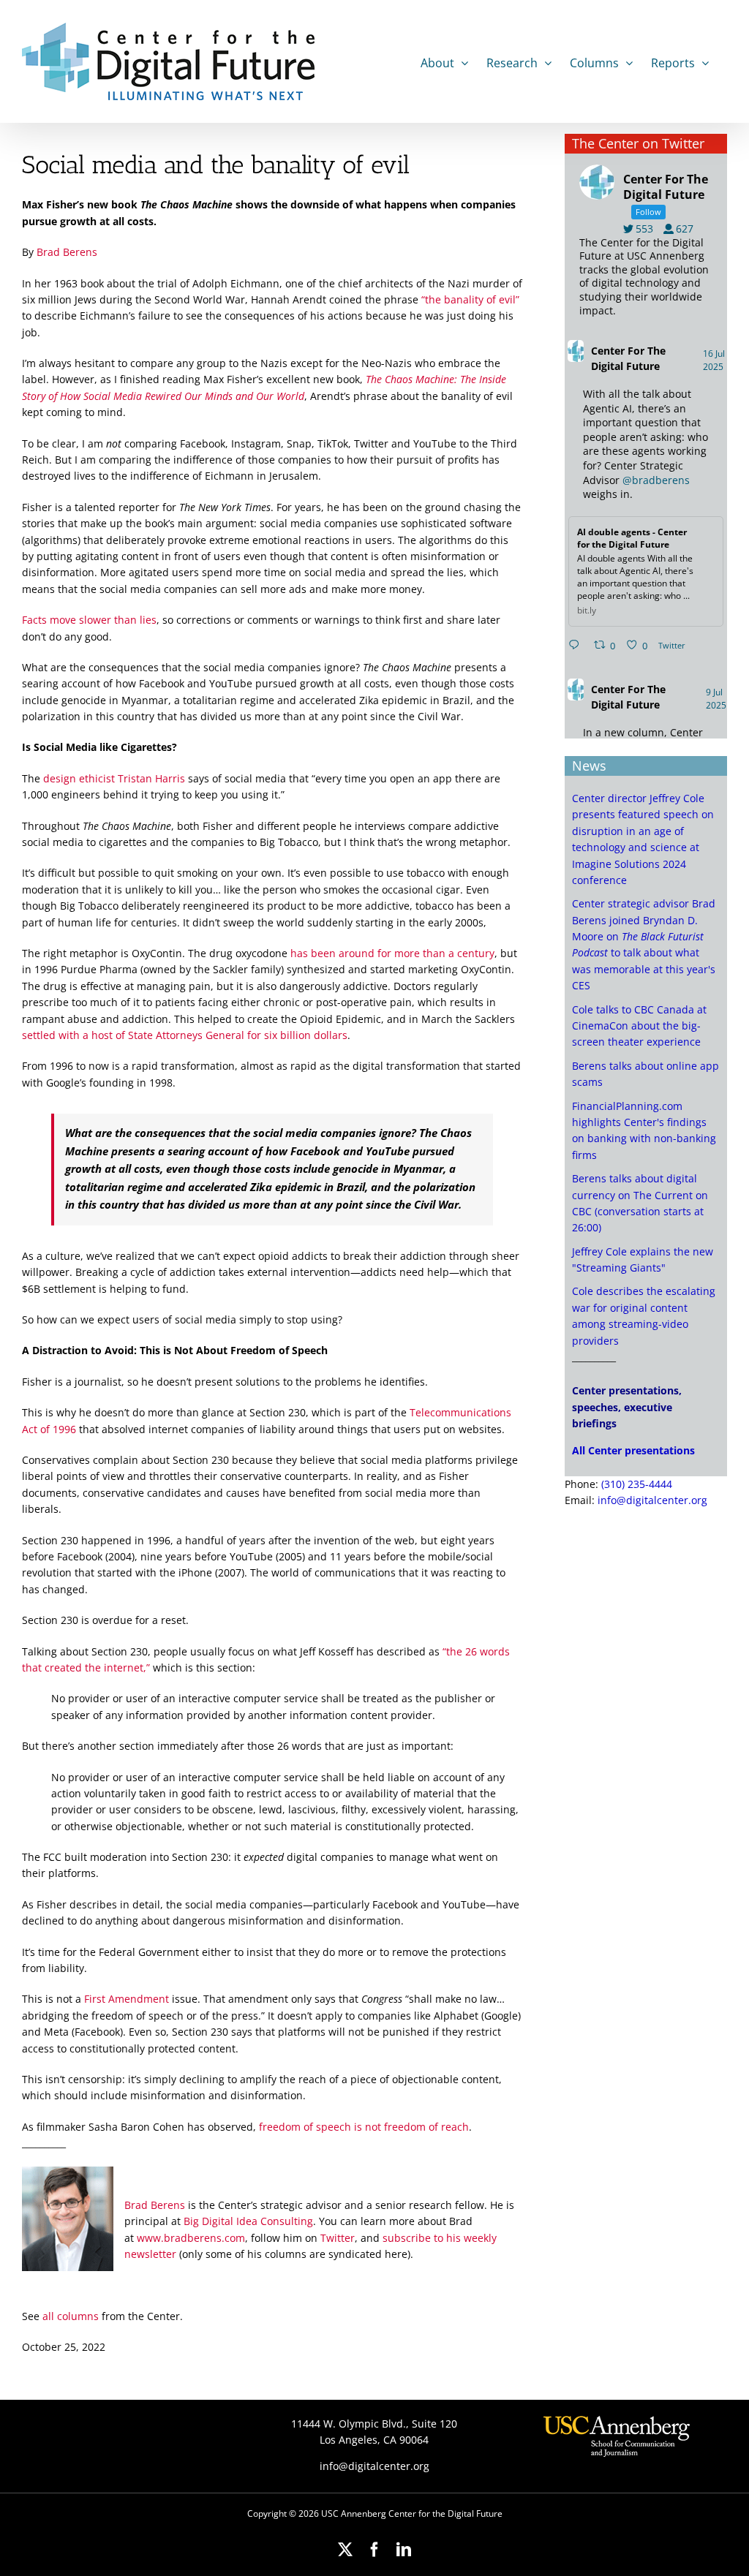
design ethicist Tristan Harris (114, 778)
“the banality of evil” (470, 299)
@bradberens (656, 480)
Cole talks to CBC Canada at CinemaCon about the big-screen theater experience (639, 1026)
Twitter (338, 2238)
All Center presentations (633, 1450)
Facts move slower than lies (89, 620)
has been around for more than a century (392, 953)
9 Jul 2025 (717, 699)
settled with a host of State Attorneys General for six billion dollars (185, 1035)
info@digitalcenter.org (652, 1500)
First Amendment (127, 1999)
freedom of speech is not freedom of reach (364, 2127)
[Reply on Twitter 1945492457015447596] (577, 646)
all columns (71, 2316)
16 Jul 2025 (714, 360)
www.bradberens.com (191, 2238)
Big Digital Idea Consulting (248, 2221)
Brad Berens (67, 252)
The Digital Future (628, 358)
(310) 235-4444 (637, 1484)
